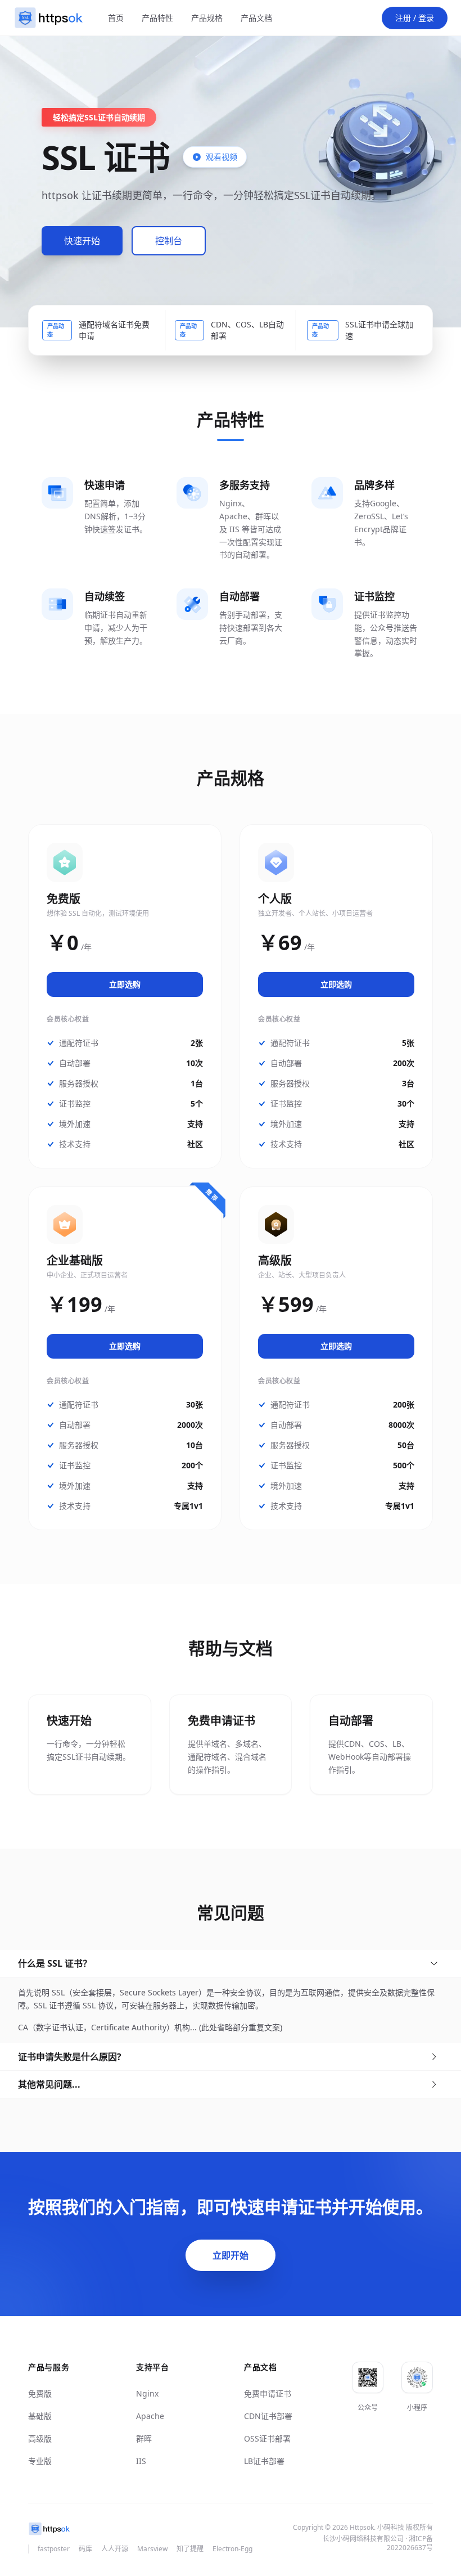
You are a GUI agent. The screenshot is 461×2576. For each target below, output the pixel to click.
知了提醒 (190, 2549)
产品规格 (207, 18)
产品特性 (157, 18)
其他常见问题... (49, 2084)
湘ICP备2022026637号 (410, 2543)
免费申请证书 (268, 2393)
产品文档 (256, 18)
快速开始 (82, 241)
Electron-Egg (232, 2549)
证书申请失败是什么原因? (70, 2057)
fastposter (54, 2549)
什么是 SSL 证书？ (55, 1963)
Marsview (152, 2549)
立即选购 (125, 984)
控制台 (169, 241)
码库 (85, 2549)
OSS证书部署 (267, 2438)
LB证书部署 (264, 2461)
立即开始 (231, 2255)
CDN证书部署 (268, 2416)
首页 (116, 18)
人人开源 (115, 2549)
